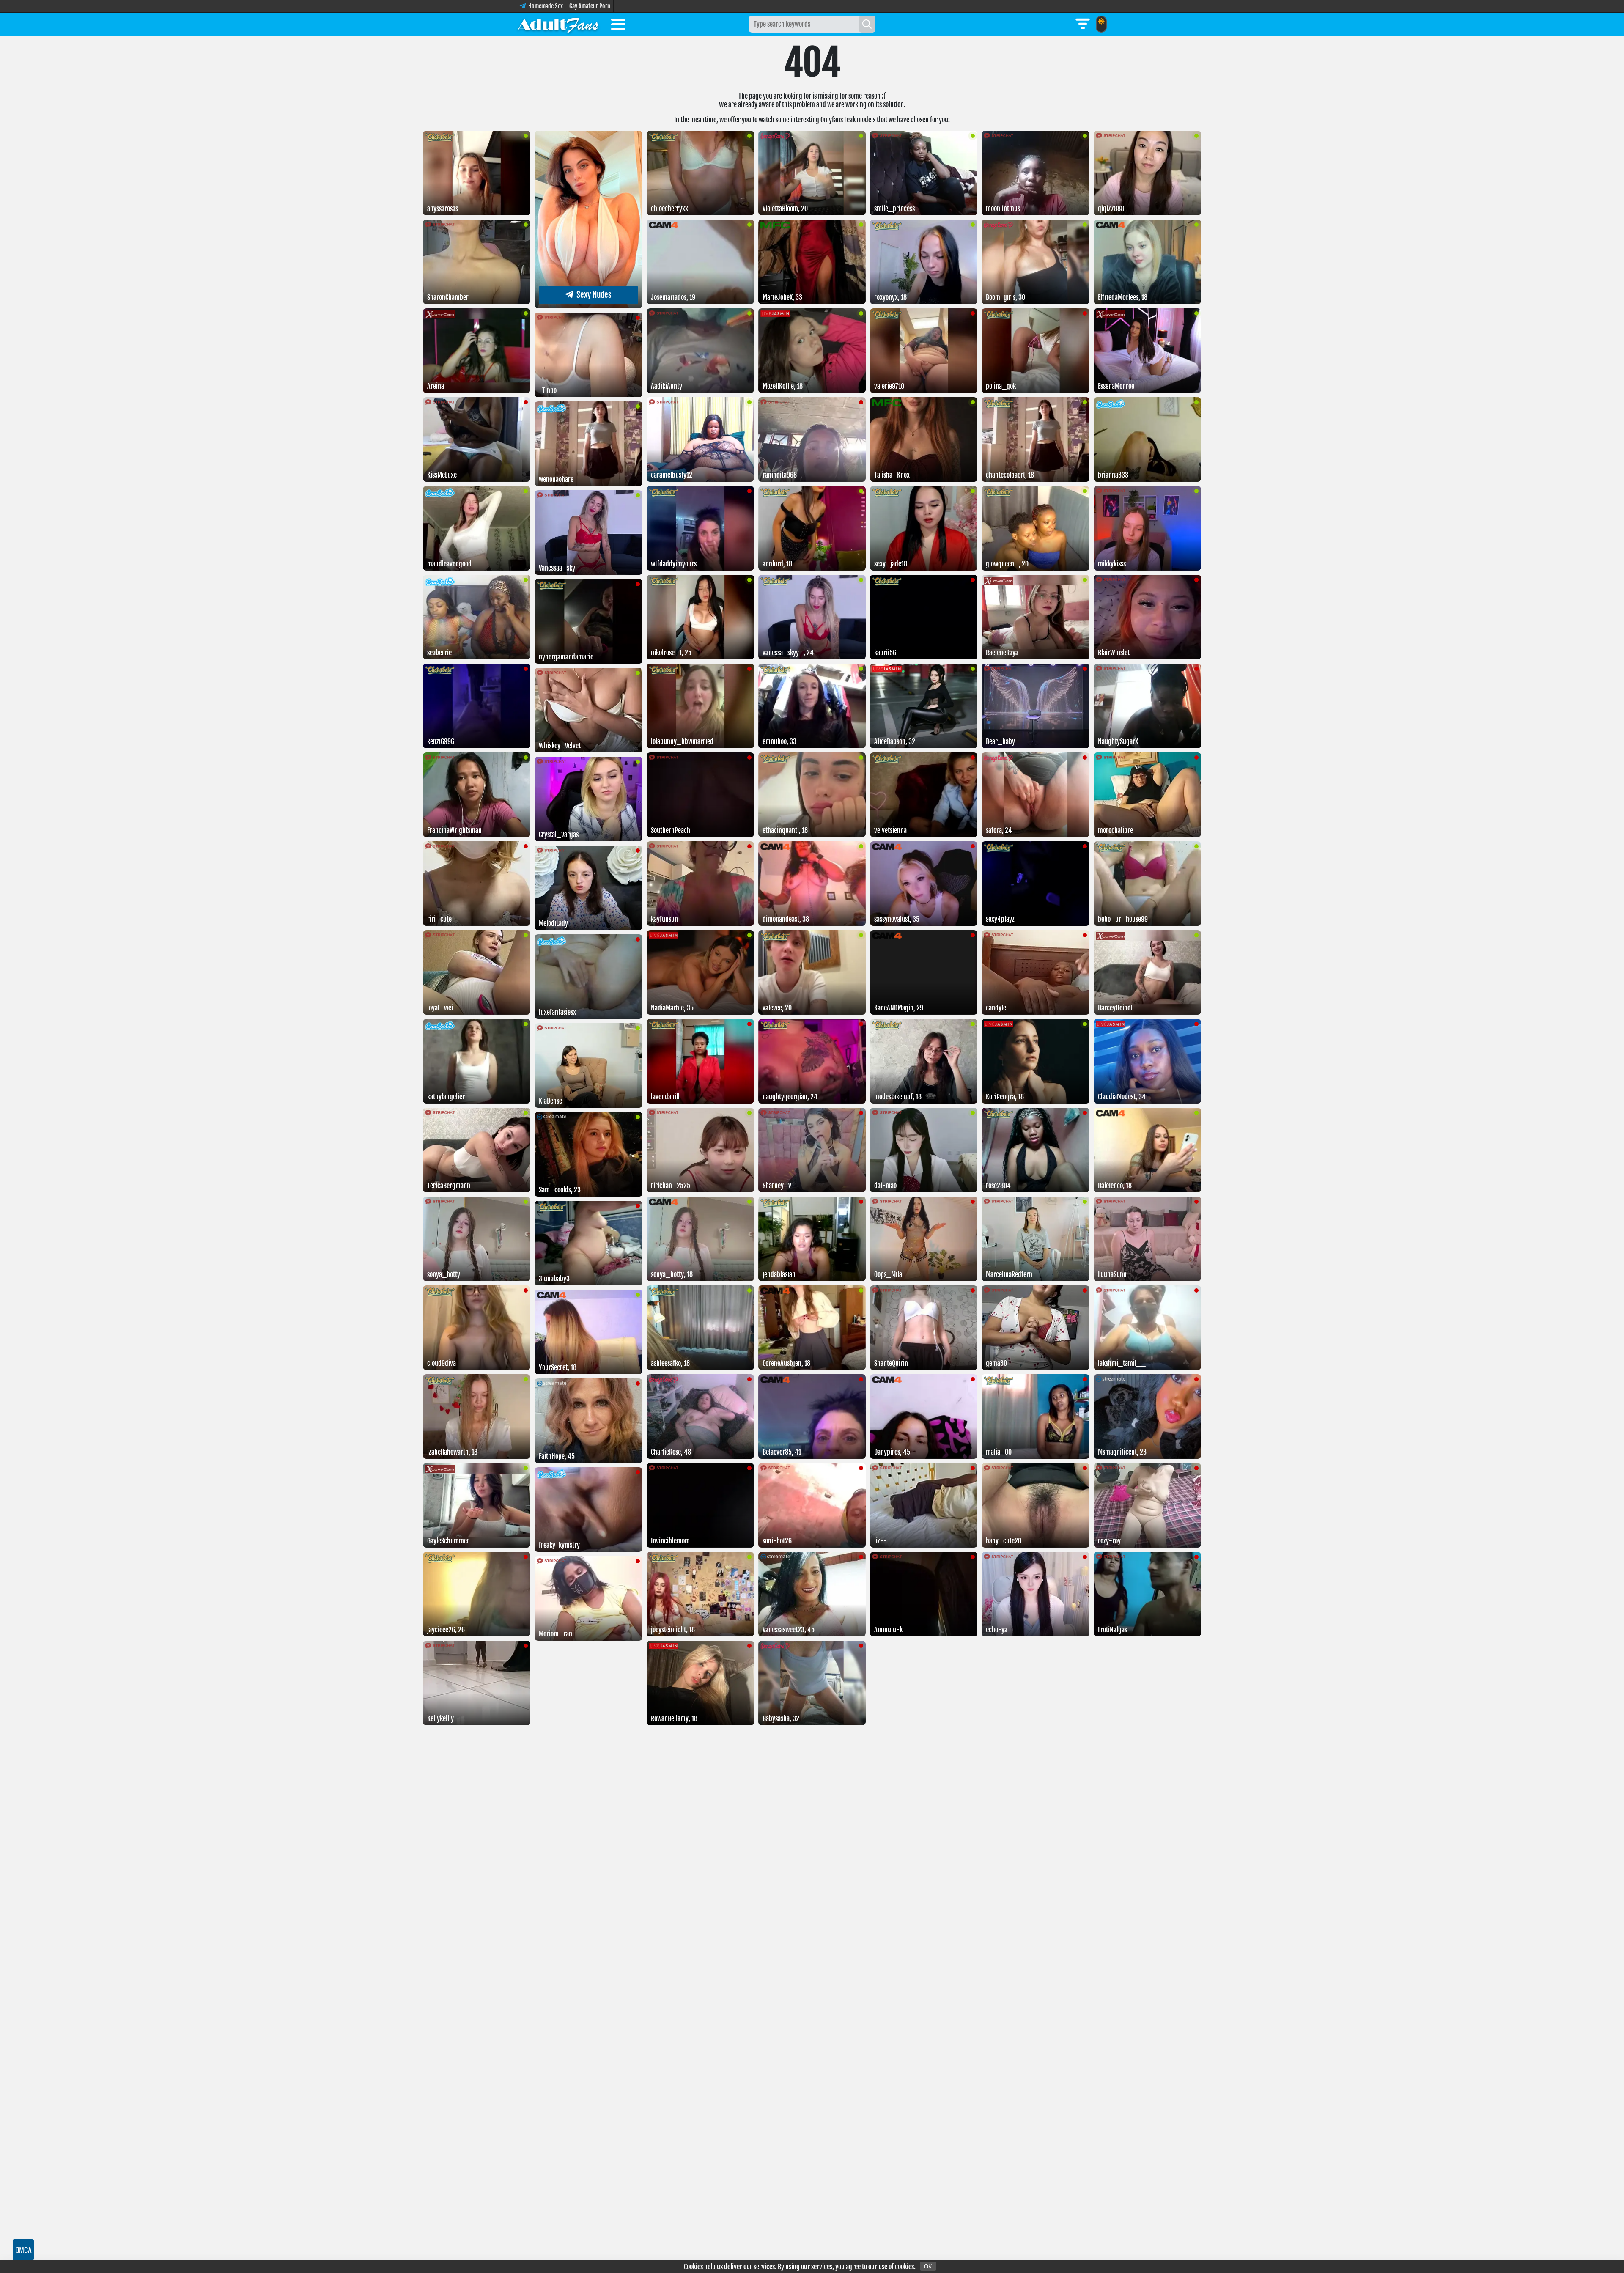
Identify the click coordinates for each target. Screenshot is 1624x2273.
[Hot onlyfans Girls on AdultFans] (558, 24)
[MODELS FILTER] (1083, 24)
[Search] (867, 24)
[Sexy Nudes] (588, 306)
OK (928, 2266)
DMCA (23, 2250)
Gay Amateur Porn (590, 6)
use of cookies (896, 2267)
